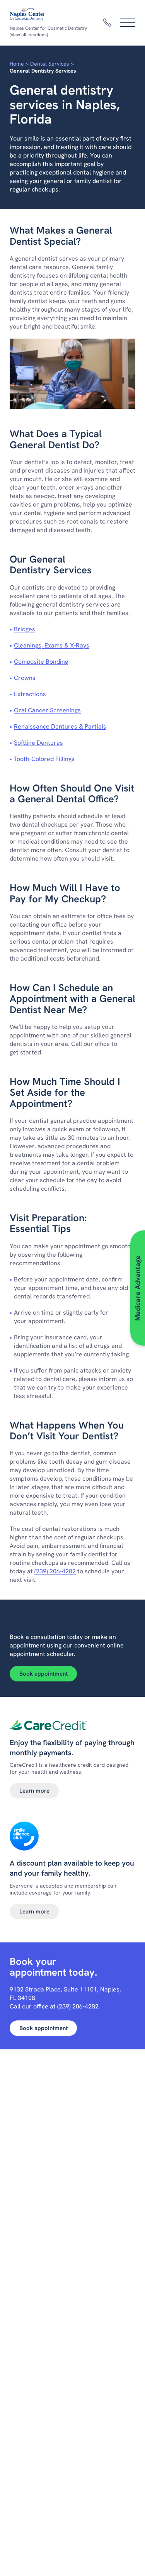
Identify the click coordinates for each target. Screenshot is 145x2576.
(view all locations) (29, 35)
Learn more (34, 1791)
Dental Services (50, 64)
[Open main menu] (128, 23)
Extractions (30, 694)
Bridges (25, 629)
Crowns (25, 678)
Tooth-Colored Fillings (44, 759)
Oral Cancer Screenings (47, 710)
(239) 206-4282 (55, 1571)
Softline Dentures (38, 743)
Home (17, 64)
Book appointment (43, 1674)
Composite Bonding (41, 662)
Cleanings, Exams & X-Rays (52, 645)
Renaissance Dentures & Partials (60, 726)
